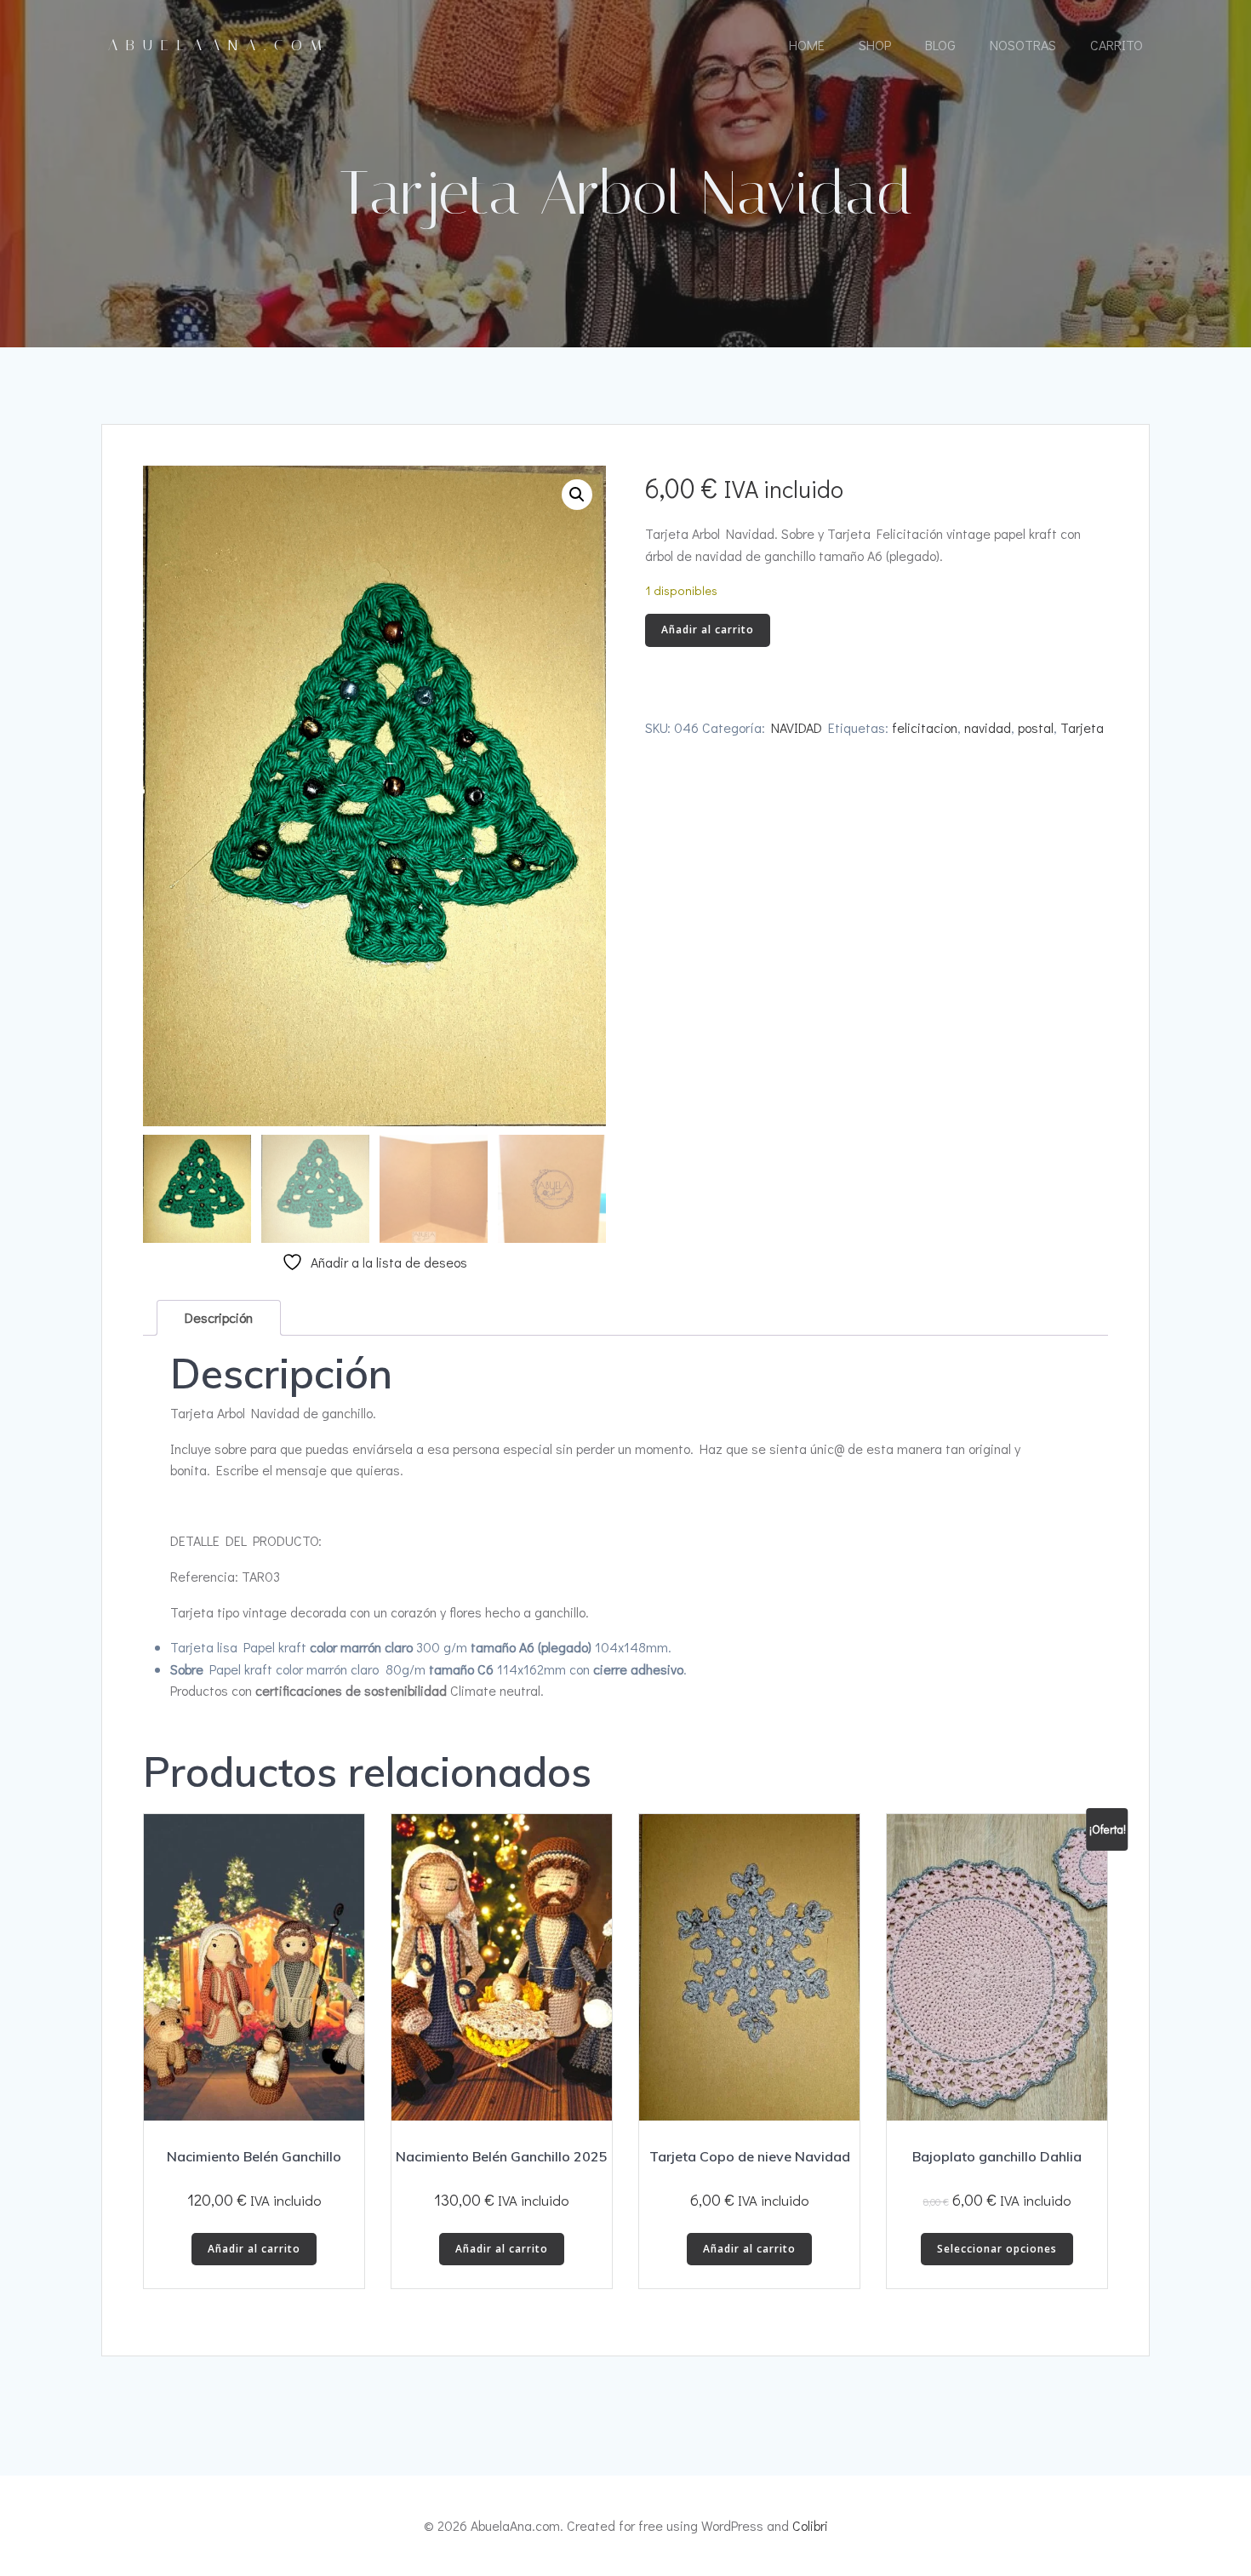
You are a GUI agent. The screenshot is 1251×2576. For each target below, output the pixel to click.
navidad (988, 727)
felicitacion (925, 727)
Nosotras (1023, 45)
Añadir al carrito (708, 630)
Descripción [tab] (219, 1317)
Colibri (810, 2525)
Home (807, 45)
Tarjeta (1082, 727)
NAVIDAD (797, 727)
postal (1036, 727)
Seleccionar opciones (997, 2249)
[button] (577, 495)
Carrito (1117, 45)
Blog (940, 45)
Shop (875, 45)
